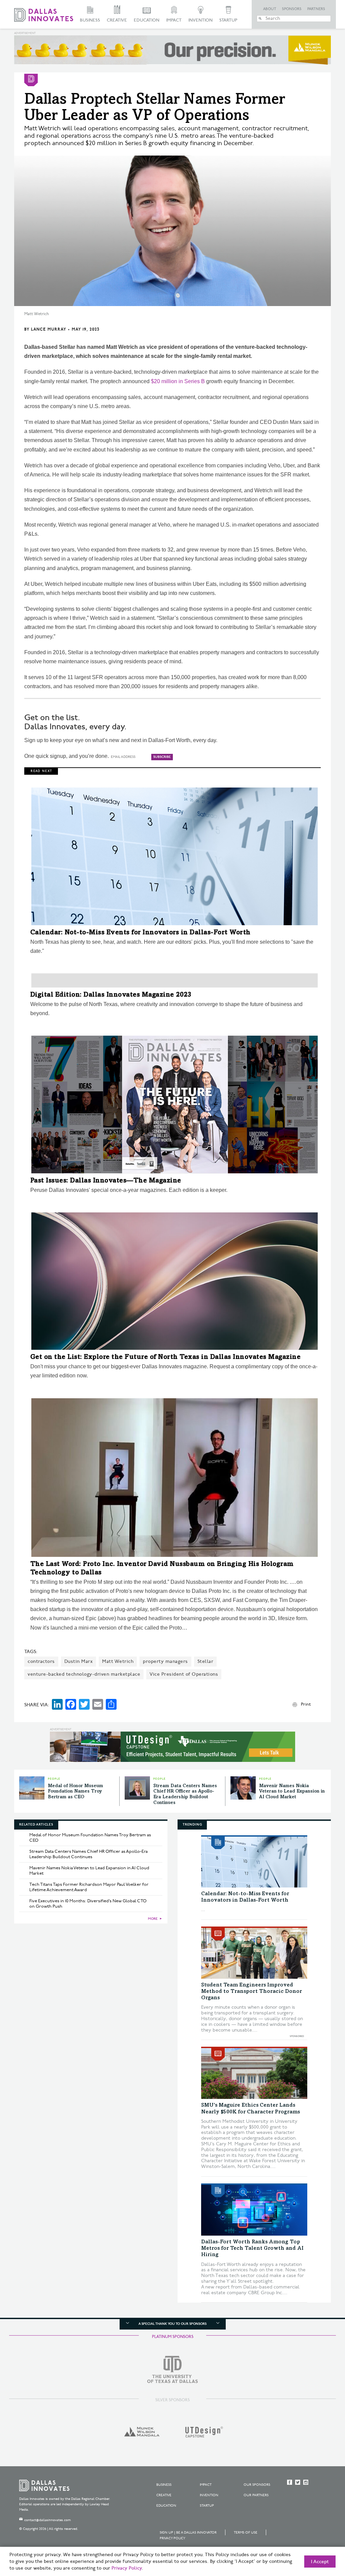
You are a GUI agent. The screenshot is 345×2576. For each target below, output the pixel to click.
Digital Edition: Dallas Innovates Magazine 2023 (111, 995)
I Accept (320, 2562)
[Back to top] (319, 2533)
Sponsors (292, 9)
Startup (228, 20)
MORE (153, 1919)
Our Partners (256, 2495)
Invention (200, 20)
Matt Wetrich (118, 1661)
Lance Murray (49, 329)
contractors (41, 1661)
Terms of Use (246, 2533)
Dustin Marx (79, 1661)
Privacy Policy (172, 2538)
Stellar (206, 1661)
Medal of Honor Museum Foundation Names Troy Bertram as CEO (75, 1792)
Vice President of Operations (184, 1674)
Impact (174, 20)
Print (306, 1704)
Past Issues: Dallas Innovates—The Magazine (106, 1181)
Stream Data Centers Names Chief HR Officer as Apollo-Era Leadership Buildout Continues (88, 1854)
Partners (316, 9)
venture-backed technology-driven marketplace (84, 1674)
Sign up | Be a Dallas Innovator (188, 2533)
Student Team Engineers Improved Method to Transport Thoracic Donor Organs (252, 1992)
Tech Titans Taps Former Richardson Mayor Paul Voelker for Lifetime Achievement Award (89, 1887)
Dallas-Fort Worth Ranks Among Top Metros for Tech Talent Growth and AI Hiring (252, 2248)
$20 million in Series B (177, 381)
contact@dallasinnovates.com (48, 2520)
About (270, 9)
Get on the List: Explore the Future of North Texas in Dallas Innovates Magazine (166, 1358)
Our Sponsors (257, 2485)
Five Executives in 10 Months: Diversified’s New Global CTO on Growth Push (88, 1904)
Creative (117, 20)
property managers (165, 1661)
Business (90, 20)
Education (147, 20)
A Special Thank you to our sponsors (172, 2324)
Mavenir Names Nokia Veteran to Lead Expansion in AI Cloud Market (292, 1792)
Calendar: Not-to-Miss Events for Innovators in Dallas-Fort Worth (140, 933)
